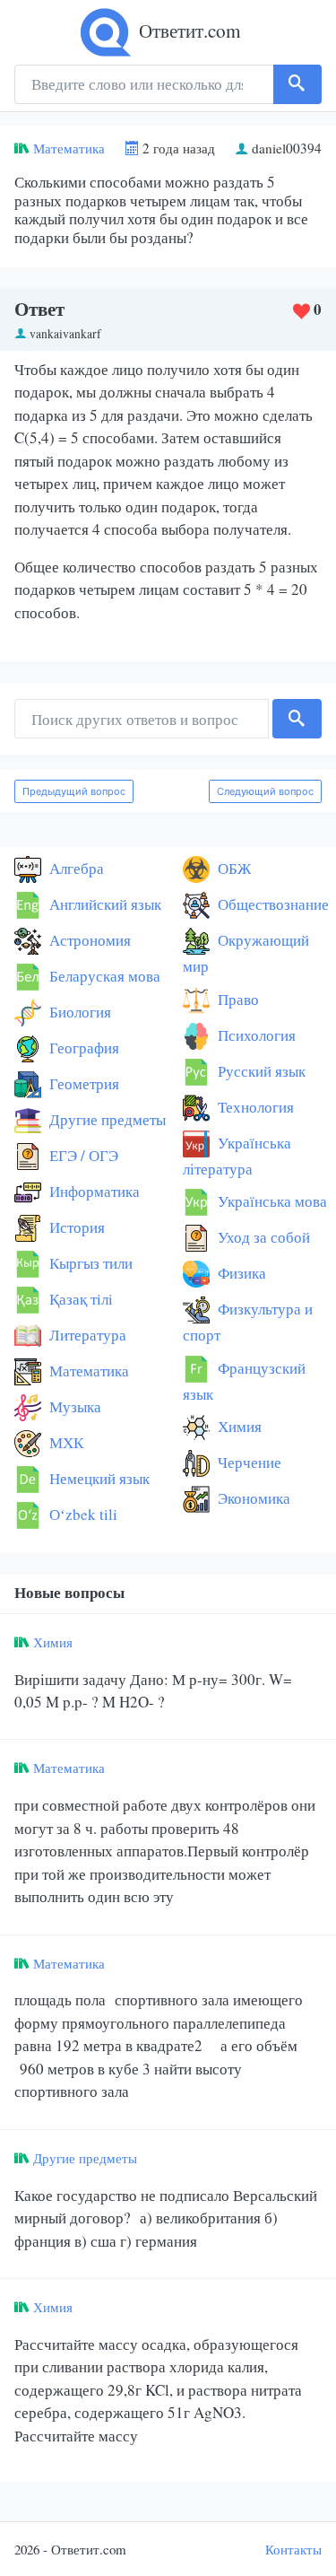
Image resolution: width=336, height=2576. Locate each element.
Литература (86, 1335)
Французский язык (244, 1381)
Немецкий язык (98, 1478)
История (75, 1227)
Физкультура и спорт (248, 1322)
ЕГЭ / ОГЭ (82, 1155)
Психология (255, 1035)
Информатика (93, 1191)
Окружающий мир (246, 953)
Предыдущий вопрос (74, 791)
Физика (240, 1273)
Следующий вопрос (265, 791)
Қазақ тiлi (79, 1299)
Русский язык (260, 1071)
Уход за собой (262, 1237)
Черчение (248, 1462)
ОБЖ (233, 868)
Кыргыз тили (89, 1263)
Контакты (293, 2549)
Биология (78, 1012)
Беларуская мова (103, 976)
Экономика (252, 1498)
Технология (254, 1107)
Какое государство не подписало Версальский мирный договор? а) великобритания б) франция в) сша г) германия (166, 2218)
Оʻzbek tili (82, 1514)
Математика (69, 148)
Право (237, 999)
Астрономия (88, 940)
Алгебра (75, 868)
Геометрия (82, 1083)
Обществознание (271, 904)
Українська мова (271, 1201)
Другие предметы (106, 1119)
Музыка (73, 1406)
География (82, 1048)
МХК (65, 1442)
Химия (238, 1426)
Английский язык (103, 904)
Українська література (237, 1156)
